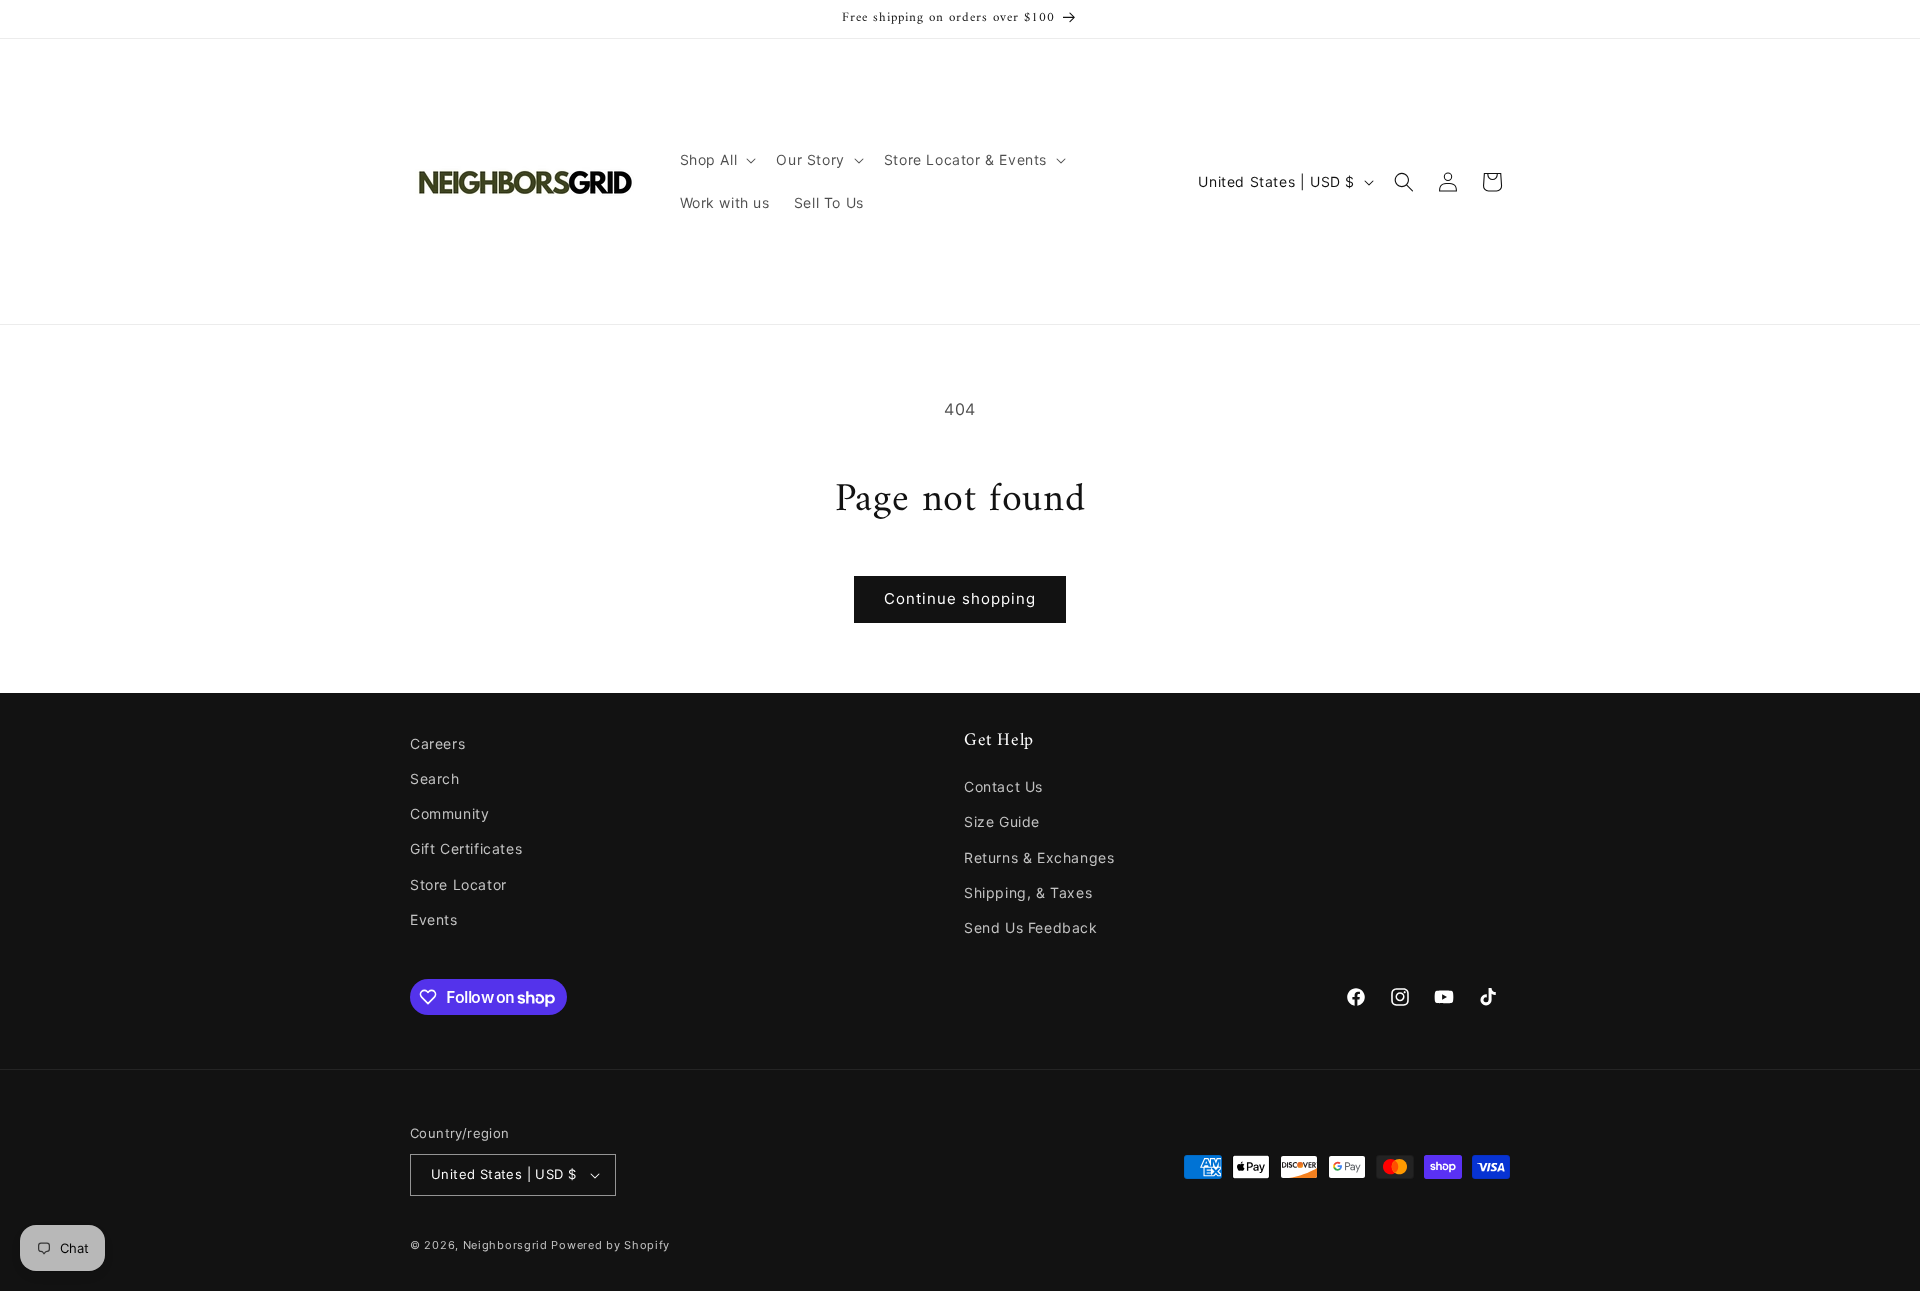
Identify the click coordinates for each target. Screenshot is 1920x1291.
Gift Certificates (466, 848)
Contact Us (1003, 786)
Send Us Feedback (1031, 927)
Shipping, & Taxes (1028, 892)
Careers (437, 743)
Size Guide (1002, 821)
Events (434, 919)
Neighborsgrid (505, 1245)
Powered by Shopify (610, 1245)
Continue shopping (960, 598)
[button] (716, 160)
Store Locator (458, 884)
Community (449, 813)
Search (435, 778)
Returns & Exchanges (1039, 857)
